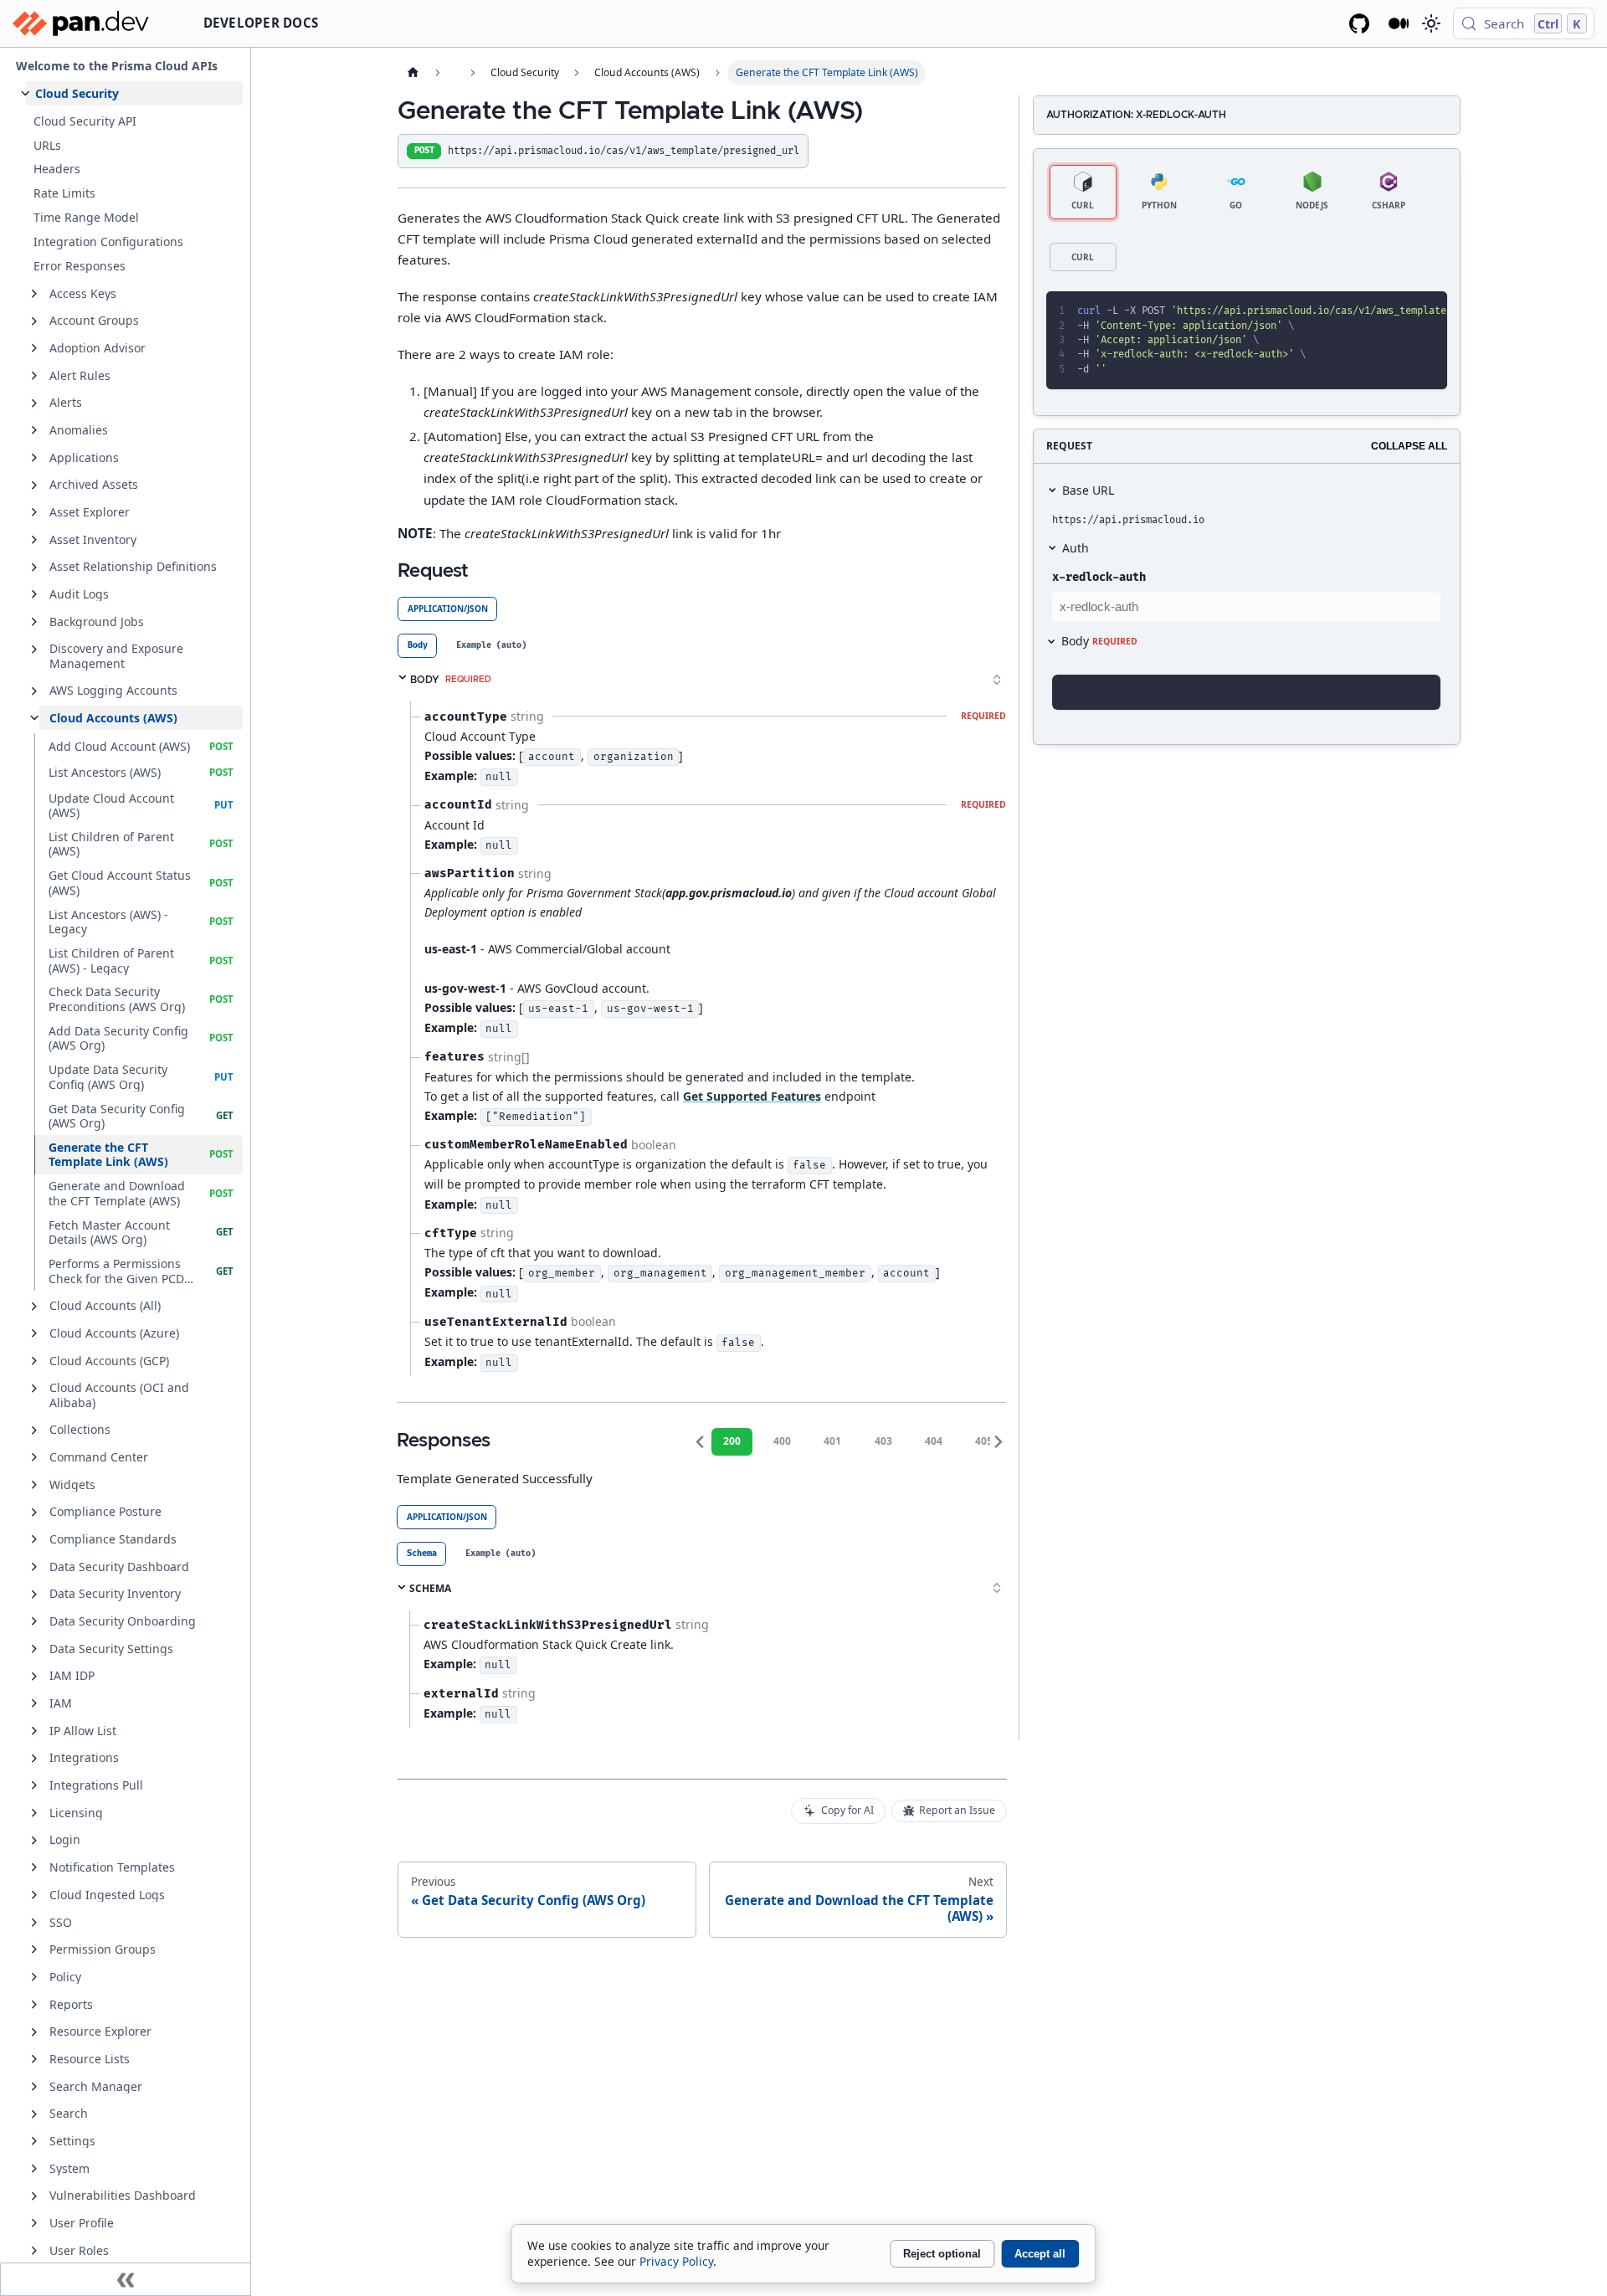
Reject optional (942, 2254)
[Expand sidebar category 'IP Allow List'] (34, 1731)
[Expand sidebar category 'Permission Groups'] (34, 1949)
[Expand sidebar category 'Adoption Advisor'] (34, 348)
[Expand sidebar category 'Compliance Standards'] (34, 1539)
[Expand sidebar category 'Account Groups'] (34, 321)
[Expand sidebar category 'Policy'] (34, 1977)
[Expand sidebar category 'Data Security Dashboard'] (34, 1567)
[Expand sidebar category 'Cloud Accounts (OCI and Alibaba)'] (34, 1389)
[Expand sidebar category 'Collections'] (34, 1431)
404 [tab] (934, 1441)
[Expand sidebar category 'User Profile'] (34, 2223)
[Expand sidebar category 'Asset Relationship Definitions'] (34, 568)
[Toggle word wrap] (1369, 311)
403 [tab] (883, 1441)
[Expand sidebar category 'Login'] (34, 1841)
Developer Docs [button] (261, 23)
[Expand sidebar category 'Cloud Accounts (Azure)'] (34, 1333)
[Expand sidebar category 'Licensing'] (34, 1813)
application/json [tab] (448, 609)
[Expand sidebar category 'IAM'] (34, 1703)
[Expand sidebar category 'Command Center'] (34, 1457)
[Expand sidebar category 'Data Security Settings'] (34, 1649)
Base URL (1088, 490)
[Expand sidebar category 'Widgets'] (34, 1485)
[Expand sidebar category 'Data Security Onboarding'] (34, 1621)
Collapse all (1409, 446)
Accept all (1040, 2254)
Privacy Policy (676, 2261)
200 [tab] (732, 1441)
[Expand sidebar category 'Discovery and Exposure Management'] (34, 650)
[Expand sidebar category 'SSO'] (34, 1923)
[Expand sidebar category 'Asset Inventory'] (34, 540)
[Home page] (413, 73)
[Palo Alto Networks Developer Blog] (1399, 23)
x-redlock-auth (1099, 577)
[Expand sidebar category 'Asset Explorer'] (34, 512)
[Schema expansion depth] (997, 680)
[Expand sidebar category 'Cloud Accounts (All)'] (34, 1307)
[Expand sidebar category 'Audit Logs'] (34, 594)
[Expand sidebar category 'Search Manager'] (34, 2087)
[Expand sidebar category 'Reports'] (34, 2005)
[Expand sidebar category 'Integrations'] (34, 1759)
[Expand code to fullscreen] (1427, 311)
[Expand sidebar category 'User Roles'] (34, 2251)
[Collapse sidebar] (126, 2279)
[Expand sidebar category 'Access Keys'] (34, 294)
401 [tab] (832, 1441)
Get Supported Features (752, 1096)
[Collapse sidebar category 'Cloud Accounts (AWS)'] (34, 718)
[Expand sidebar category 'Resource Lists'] (34, 2059)
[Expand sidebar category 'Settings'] (34, 2141)
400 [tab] (782, 1441)
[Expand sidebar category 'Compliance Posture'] (34, 1513)
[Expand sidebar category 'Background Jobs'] (34, 622)
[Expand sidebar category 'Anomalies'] (34, 430)
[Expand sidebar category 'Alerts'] (34, 403)
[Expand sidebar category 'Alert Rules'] (34, 376)
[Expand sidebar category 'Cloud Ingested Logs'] (34, 1895)
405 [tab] (984, 1441)
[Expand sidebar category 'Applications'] (34, 458)
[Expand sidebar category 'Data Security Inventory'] (34, 1595)
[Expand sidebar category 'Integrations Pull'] (34, 1785)
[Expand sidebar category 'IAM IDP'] (34, 1677)
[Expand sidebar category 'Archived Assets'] (34, 485)
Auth (1076, 548)
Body (1099, 641)
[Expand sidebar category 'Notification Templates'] (34, 1867)
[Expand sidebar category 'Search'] (34, 2114)
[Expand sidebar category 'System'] (34, 2169)
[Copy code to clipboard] (1398, 311)
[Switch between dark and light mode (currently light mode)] (1430, 23)
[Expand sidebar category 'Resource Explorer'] (34, 2032)
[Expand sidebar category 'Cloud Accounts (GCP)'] (34, 1361)
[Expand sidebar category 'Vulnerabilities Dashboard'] (34, 2196)
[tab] (417, 646)
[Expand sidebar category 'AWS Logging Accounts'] (34, 691)
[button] (134, 93)
